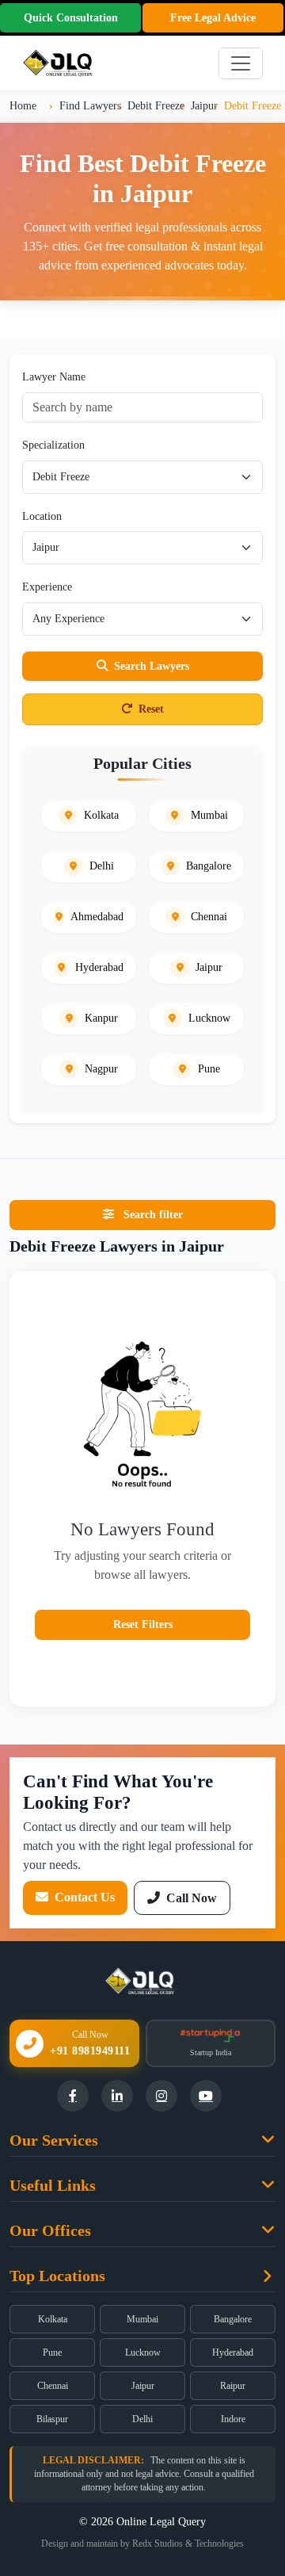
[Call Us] (249, 2396)
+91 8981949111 (90, 2051)
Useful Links (53, 2185)
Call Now (190, 1898)
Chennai (53, 2386)
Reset (151, 709)
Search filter (152, 1214)
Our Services (54, 2140)
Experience (47, 587)
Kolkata (53, 2319)
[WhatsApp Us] (249, 2445)
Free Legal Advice (213, 18)
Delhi (142, 2419)
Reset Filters (143, 1624)
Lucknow (143, 2352)
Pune (52, 2352)
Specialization (53, 445)
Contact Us (83, 1897)
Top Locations (57, 2276)
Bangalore (233, 2319)
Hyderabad (233, 2352)
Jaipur (143, 2386)
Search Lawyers (152, 666)
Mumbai (142, 2319)
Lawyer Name (54, 376)
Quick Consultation (71, 18)
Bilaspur (52, 2419)
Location (42, 516)
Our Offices (50, 2230)
